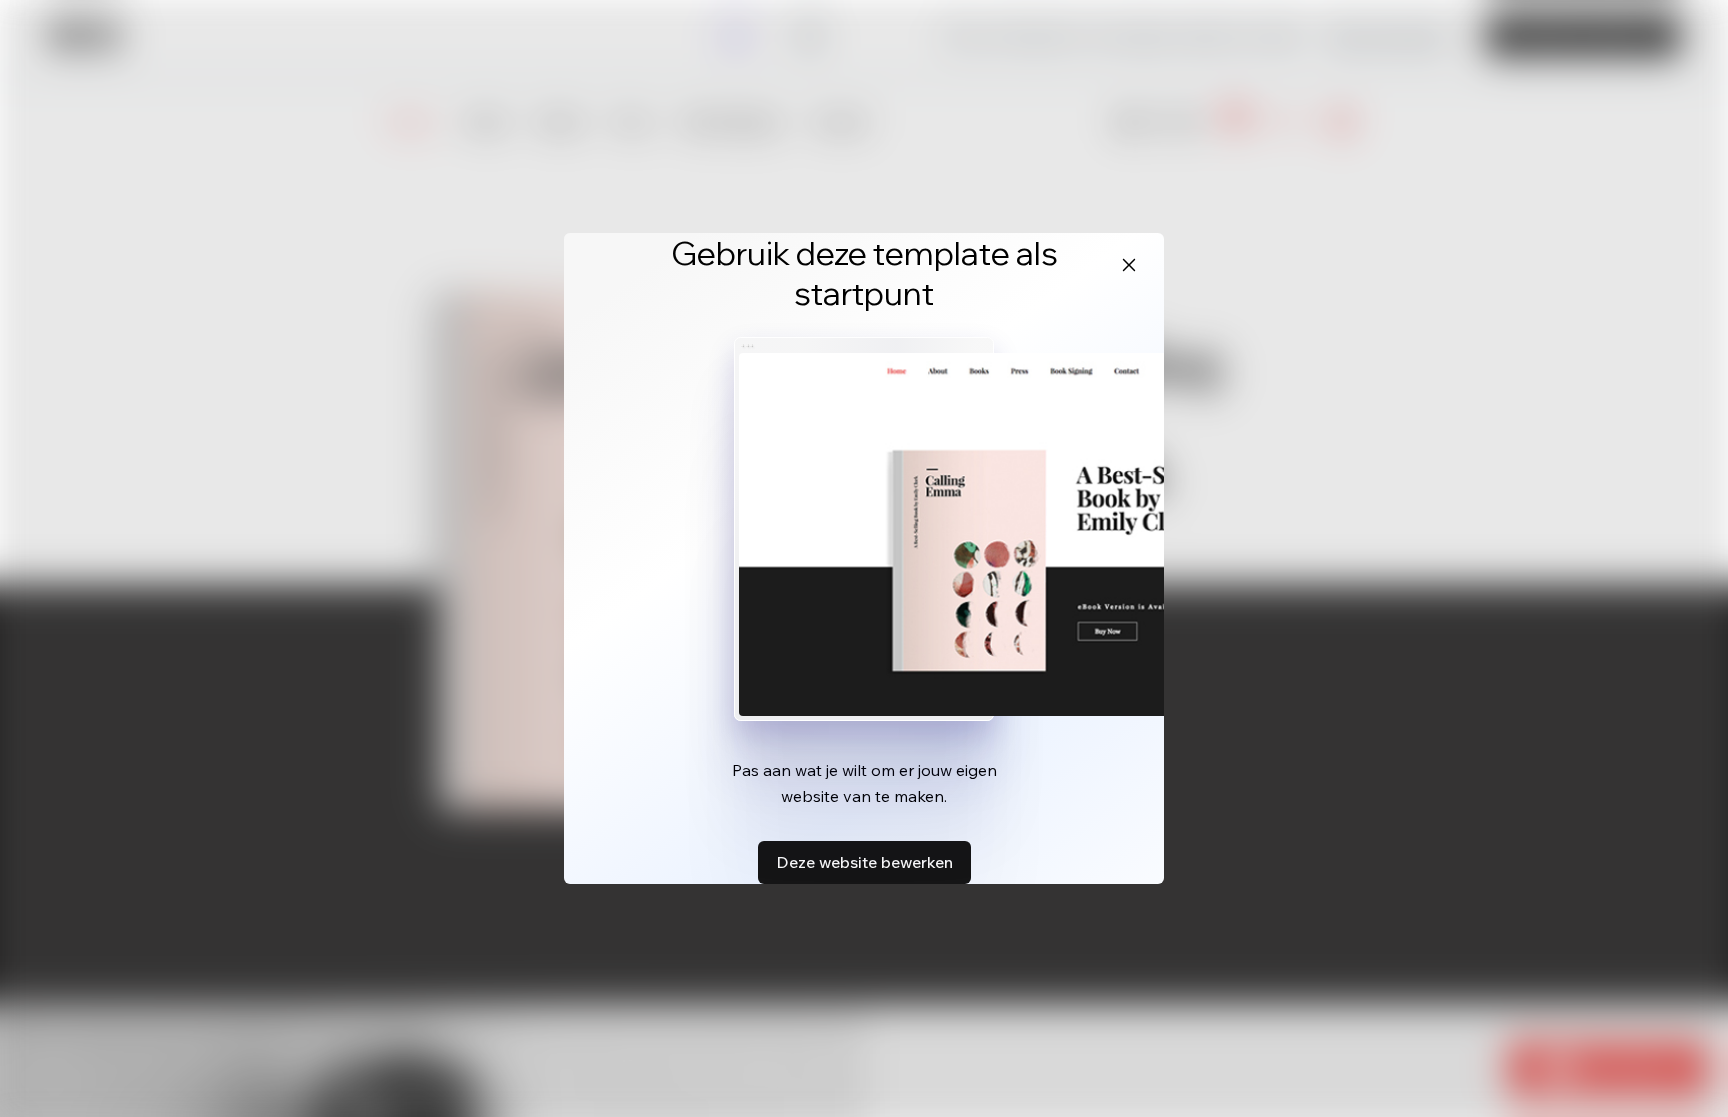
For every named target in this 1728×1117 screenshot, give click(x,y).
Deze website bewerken (864, 862)
